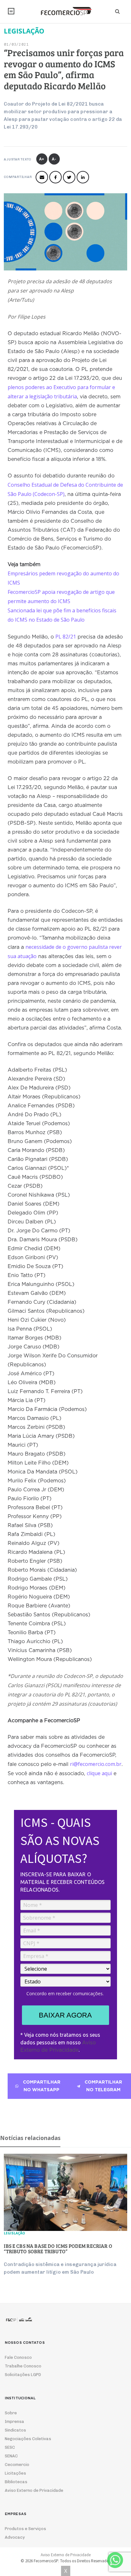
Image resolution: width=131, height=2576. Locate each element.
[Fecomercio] (65, 11)
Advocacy (15, 2537)
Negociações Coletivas (28, 2439)
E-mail (42, 177)
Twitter (69, 177)
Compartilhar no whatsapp (42, 2086)
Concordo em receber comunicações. (65, 1994)
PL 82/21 (66, 637)
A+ (42, 159)
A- (54, 159)
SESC (10, 2447)
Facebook (55, 177)
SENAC (11, 2456)
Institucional (11, 11)
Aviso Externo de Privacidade (34, 2490)
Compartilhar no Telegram (103, 2086)
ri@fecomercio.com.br (96, 1764)
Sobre (11, 2413)
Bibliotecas (16, 2482)
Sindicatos (15, 2430)
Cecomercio (17, 2465)
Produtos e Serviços (25, 2529)
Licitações (15, 2473)
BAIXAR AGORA (65, 2015)
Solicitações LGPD (23, 2375)
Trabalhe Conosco (23, 2366)
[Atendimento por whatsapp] (115, 2560)
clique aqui (99, 1773)
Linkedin (83, 177)
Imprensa (14, 2421)
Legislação (14, 2233)
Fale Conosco (18, 2357)
